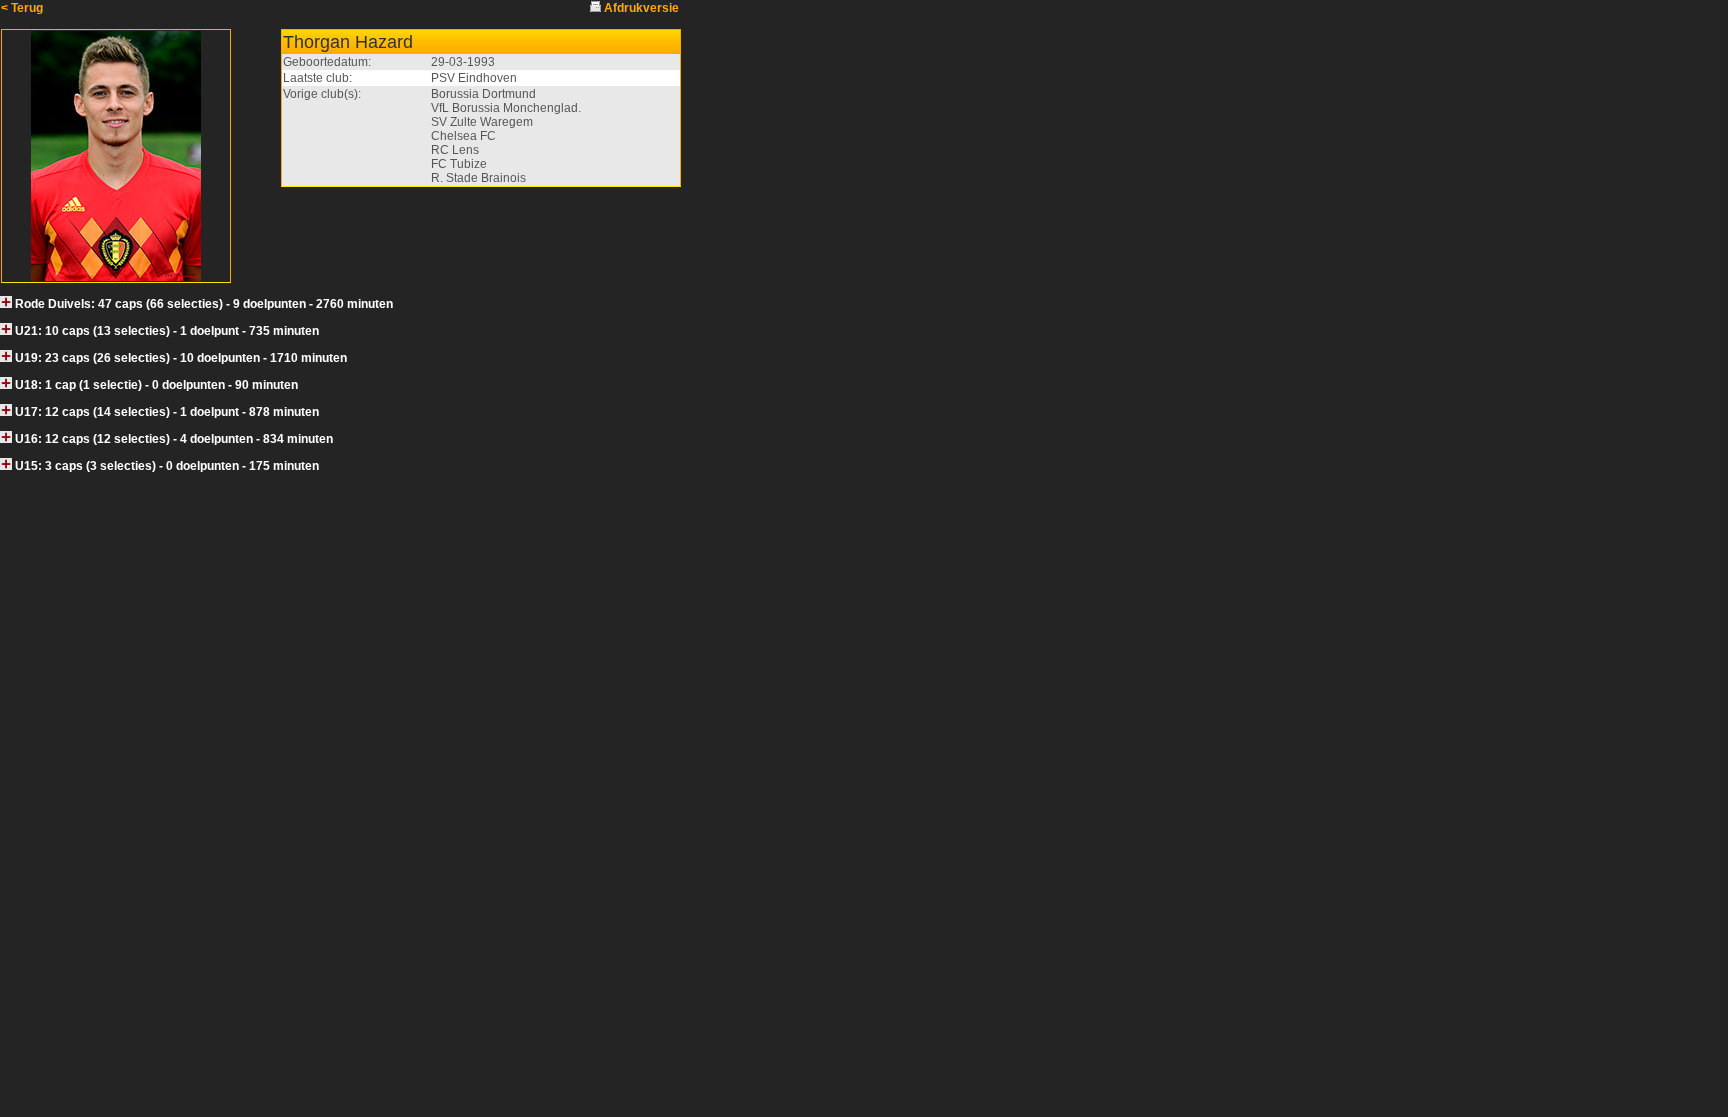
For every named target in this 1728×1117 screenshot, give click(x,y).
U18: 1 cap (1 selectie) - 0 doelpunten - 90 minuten (156, 385)
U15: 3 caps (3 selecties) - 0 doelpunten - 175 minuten (167, 466)
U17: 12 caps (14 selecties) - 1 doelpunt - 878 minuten (167, 412)
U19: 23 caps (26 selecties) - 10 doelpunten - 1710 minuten (181, 358)
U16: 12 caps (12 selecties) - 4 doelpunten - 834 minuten (174, 439)
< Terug (22, 8)
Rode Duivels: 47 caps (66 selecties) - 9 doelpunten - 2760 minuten (204, 304)
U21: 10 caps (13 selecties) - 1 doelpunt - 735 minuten (167, 331)
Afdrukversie (641, 8)
